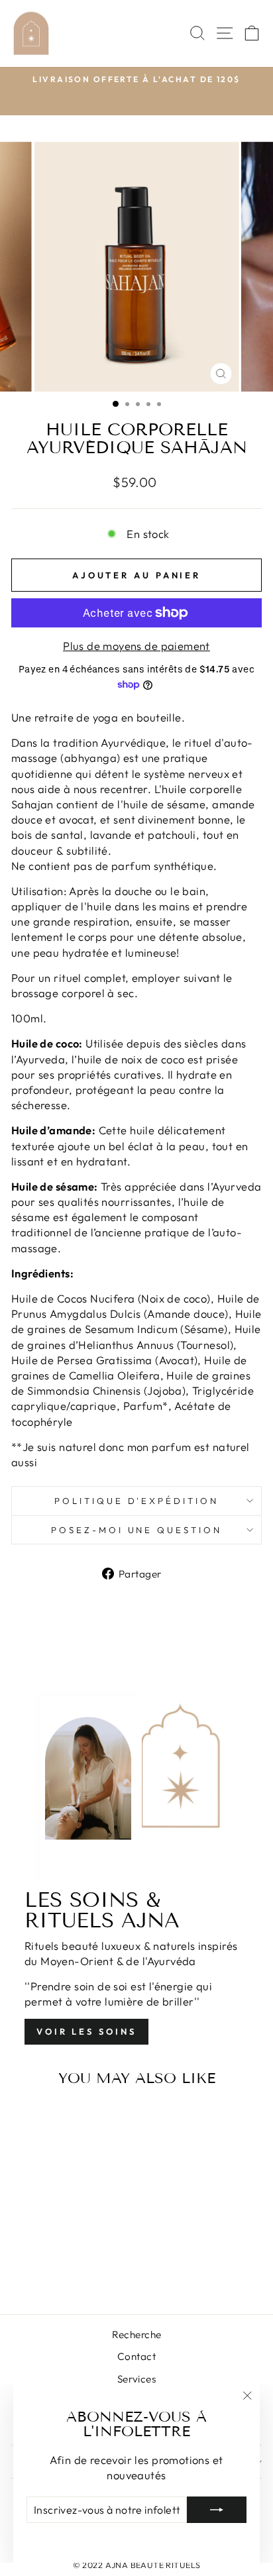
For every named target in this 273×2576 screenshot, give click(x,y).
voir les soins (86, 2031)
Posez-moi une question (136, 1530)
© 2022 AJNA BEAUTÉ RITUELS (137, 2565)
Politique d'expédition (136, 1501)
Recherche (137, 2334)
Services (136, 2379)
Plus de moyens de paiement (136, 646)
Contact (136, 2356)
